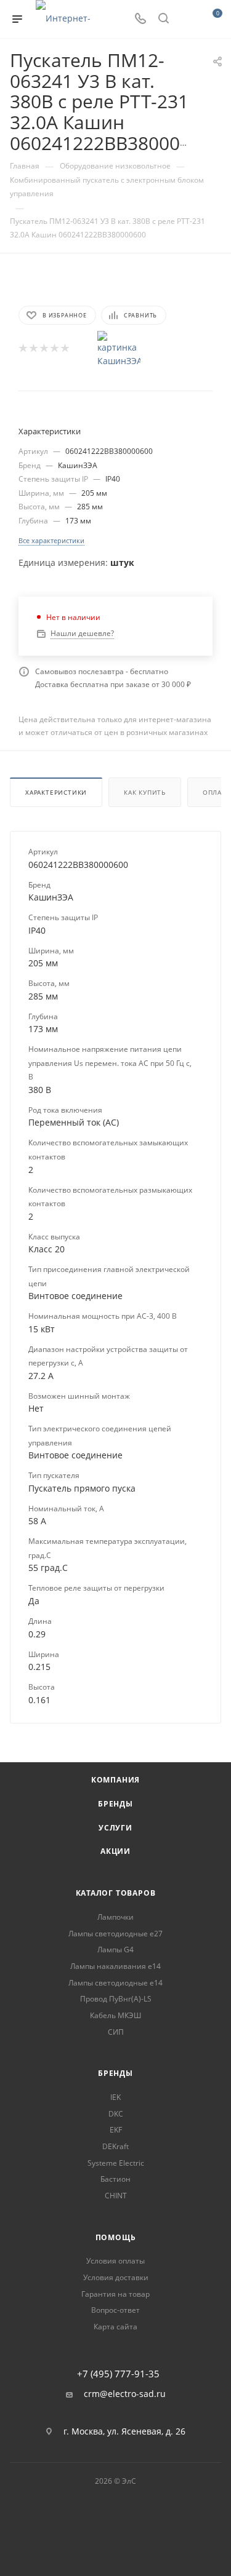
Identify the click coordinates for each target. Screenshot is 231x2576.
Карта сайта (115, 2327)
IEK (115, 2097)
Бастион (115, 2179)
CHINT (116, 2196)
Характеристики (56, 792)
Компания (115, 1780)
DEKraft (115, 2146)
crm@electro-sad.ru (125, 2394)
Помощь (116, 2237)
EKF (116, 2130)
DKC (116, 2114)
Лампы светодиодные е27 (115, 1934)
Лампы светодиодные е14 (115, 1983)
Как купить (145, 792)
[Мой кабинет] (187, 19)
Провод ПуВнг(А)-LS (116, 1999)
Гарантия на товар (115, 2294)
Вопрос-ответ (115, 2310)
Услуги (115, 1828)
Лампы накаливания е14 (115, 1966)
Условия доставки (116, 2277)
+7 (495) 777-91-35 (118, 2374)
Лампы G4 (115, 1950)
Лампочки (115, 1917)
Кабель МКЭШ (115, 2015)
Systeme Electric (116, 2163)
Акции (115, 1851)
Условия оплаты (115, 2261)
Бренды (115, 1804)
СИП (116, 2032)
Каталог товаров (116, 1893)
